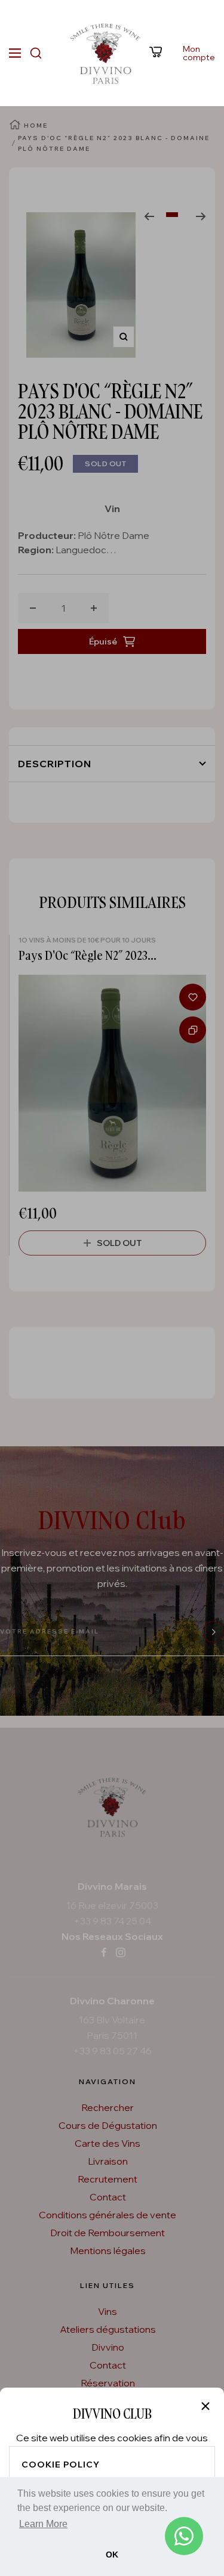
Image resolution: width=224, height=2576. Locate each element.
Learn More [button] (43, 2524)
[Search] (36, 53)
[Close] (205, 2406)
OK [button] (112, 2555)
